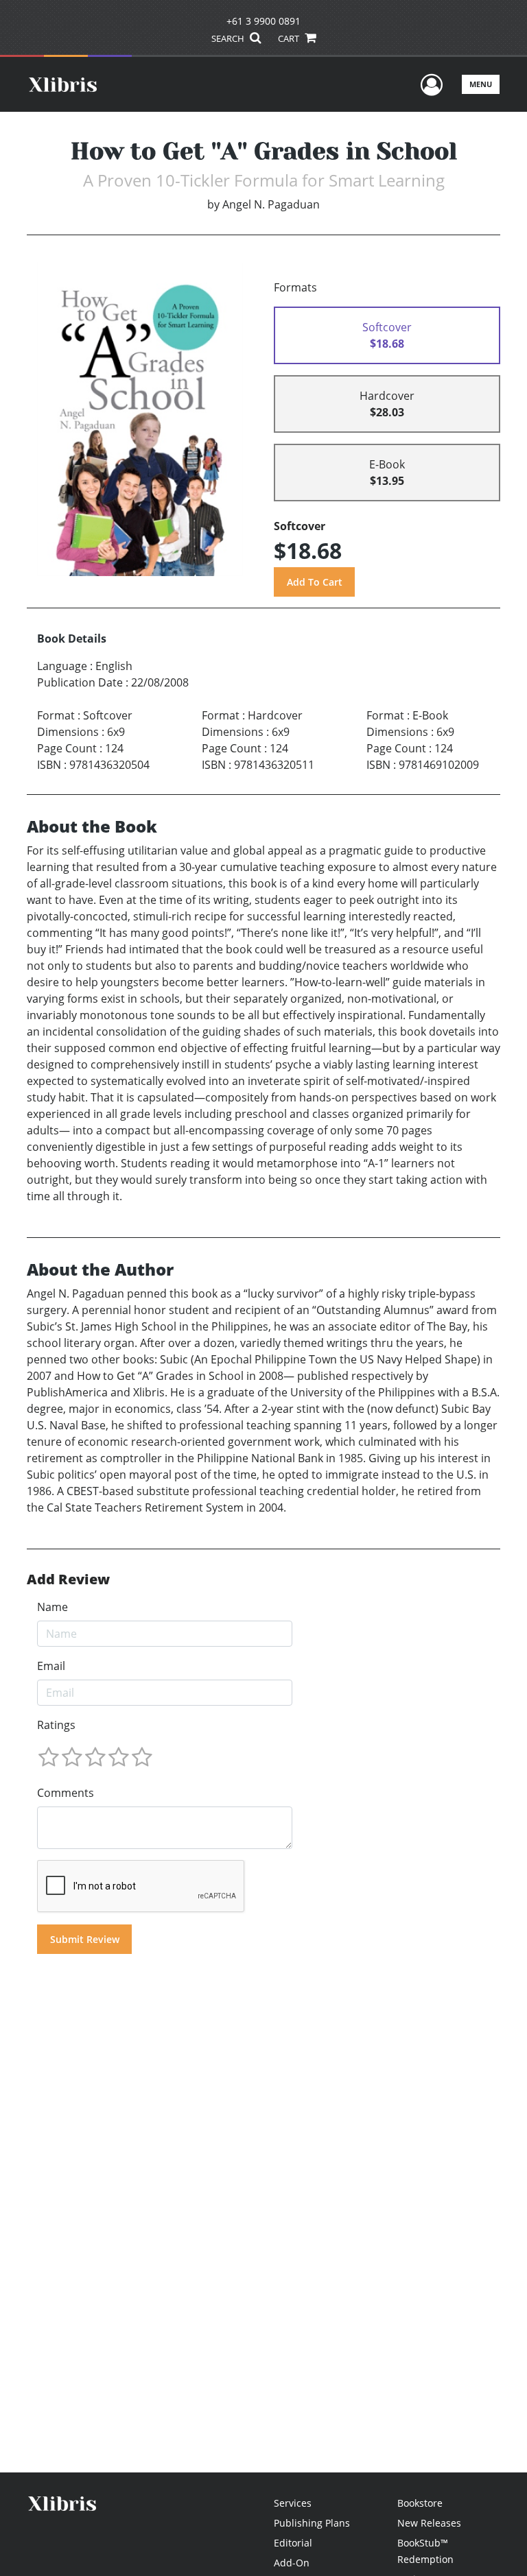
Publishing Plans (312, 2523)
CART (290, 38)
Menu (481, 84)
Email (51, 1666)
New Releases (429, 2523)
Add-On (292, 2563)
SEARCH (229, 38)
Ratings (56, 1725)
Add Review (68, 1579)
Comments (66, 1793)
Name (52, 1607)
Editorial (293, 2543)
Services (293, 2503)
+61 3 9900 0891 (263, 21)
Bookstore (420, 2503)
